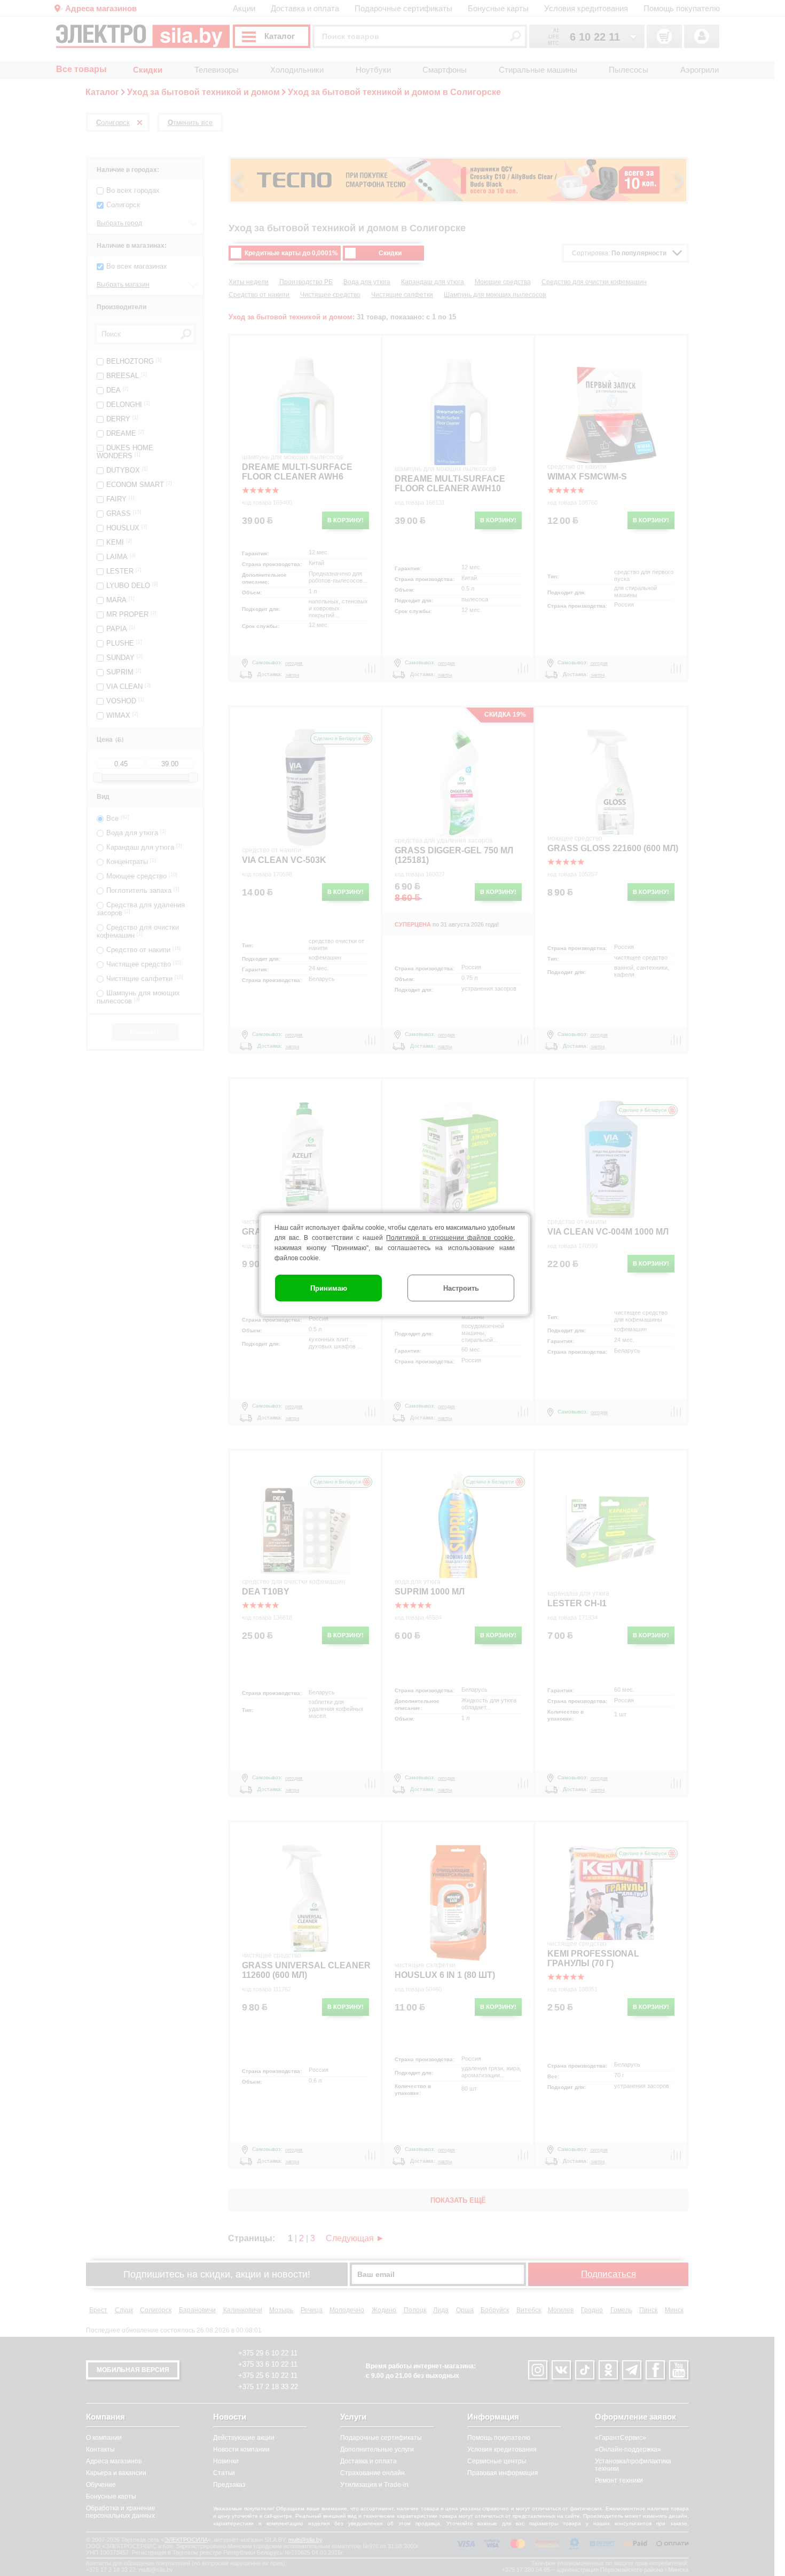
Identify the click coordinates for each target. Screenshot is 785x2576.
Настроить (461, 1288)
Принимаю (329, 1288)
